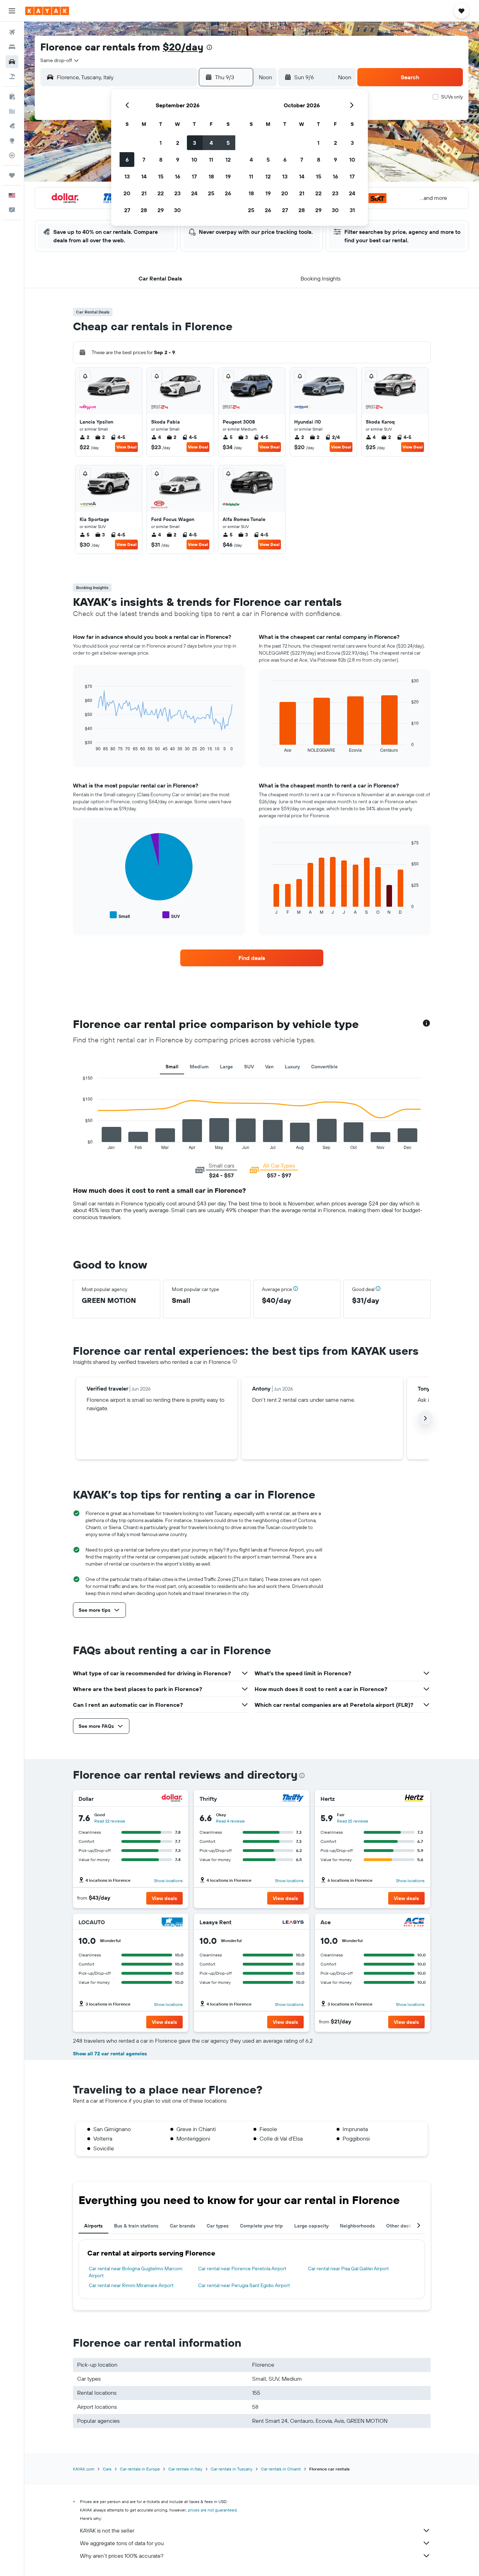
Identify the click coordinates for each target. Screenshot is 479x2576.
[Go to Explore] (12, 141)
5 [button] (228, 143)
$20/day (183, 47)
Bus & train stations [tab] (136, 2226)
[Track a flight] (12, 155)
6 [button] (127, 160)
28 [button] (144, 210)
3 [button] (194, 143)
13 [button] (127, 176)
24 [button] (194, 193)
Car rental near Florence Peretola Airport (242, 2269)
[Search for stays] (12, 47)
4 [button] (211, 143)
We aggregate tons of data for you (122, 2543)
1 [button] (161, 143)
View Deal (126, 447)
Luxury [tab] (292, 1067)
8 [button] (161, 160)
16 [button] (178, 176)
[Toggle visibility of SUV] (171, 915)
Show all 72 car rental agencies (110, 2054)
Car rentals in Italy (185, 2469)
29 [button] (161, 210)
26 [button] (228, 193)
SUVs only (452, 97)
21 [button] (144, 193)
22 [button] (161, 193)
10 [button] (194, 160)
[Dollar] (172, 1799)
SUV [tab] (249, 1067)
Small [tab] (172, 1067)
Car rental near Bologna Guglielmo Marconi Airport (136, 2272)
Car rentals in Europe (140, 2469)
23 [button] (177, 193)
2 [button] (178, 143)
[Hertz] (414, 1799)
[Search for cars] (12, 62)
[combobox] (60, 60)
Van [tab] (269, 1067)
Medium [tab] (199, 1067)
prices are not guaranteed (212, 2510)
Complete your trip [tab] (261, 2226)
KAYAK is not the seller (107, 2530)
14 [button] (144, 176)
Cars (107, 2469)
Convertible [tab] (324, 1067)
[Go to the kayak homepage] (47, 11)
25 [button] (211, 193)
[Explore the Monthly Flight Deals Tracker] (12, 126)
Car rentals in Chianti (281, 2469)
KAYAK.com (84, 2469)
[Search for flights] (12, 32)
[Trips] (12, 175)
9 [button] (178, 160)
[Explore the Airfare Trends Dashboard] (12, 111)
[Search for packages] (12, 76)
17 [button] (194, 176)
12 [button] (228, 160)
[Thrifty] (293, 1799)
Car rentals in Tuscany (232, 2469)
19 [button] (228, 176)
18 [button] (211, 176)
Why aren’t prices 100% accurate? (122, 2556)
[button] (12, 11)
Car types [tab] (218, 2226)
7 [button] (144, 160)
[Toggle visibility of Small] (120, 915)
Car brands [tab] (183, 2226)
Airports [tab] (93, 2226)
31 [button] (352, 210)
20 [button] (127, 193)
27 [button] (127, 210)
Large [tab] (226, 1067)
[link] (252, 958)
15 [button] (161, 176)
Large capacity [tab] (311, 2226)
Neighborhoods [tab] (357, 2226)
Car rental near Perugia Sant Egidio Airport (244, 2285)
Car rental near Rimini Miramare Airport (131, 2285)
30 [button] (177, 210)
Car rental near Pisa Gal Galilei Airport (348, 2269)
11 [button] (211, 160)
